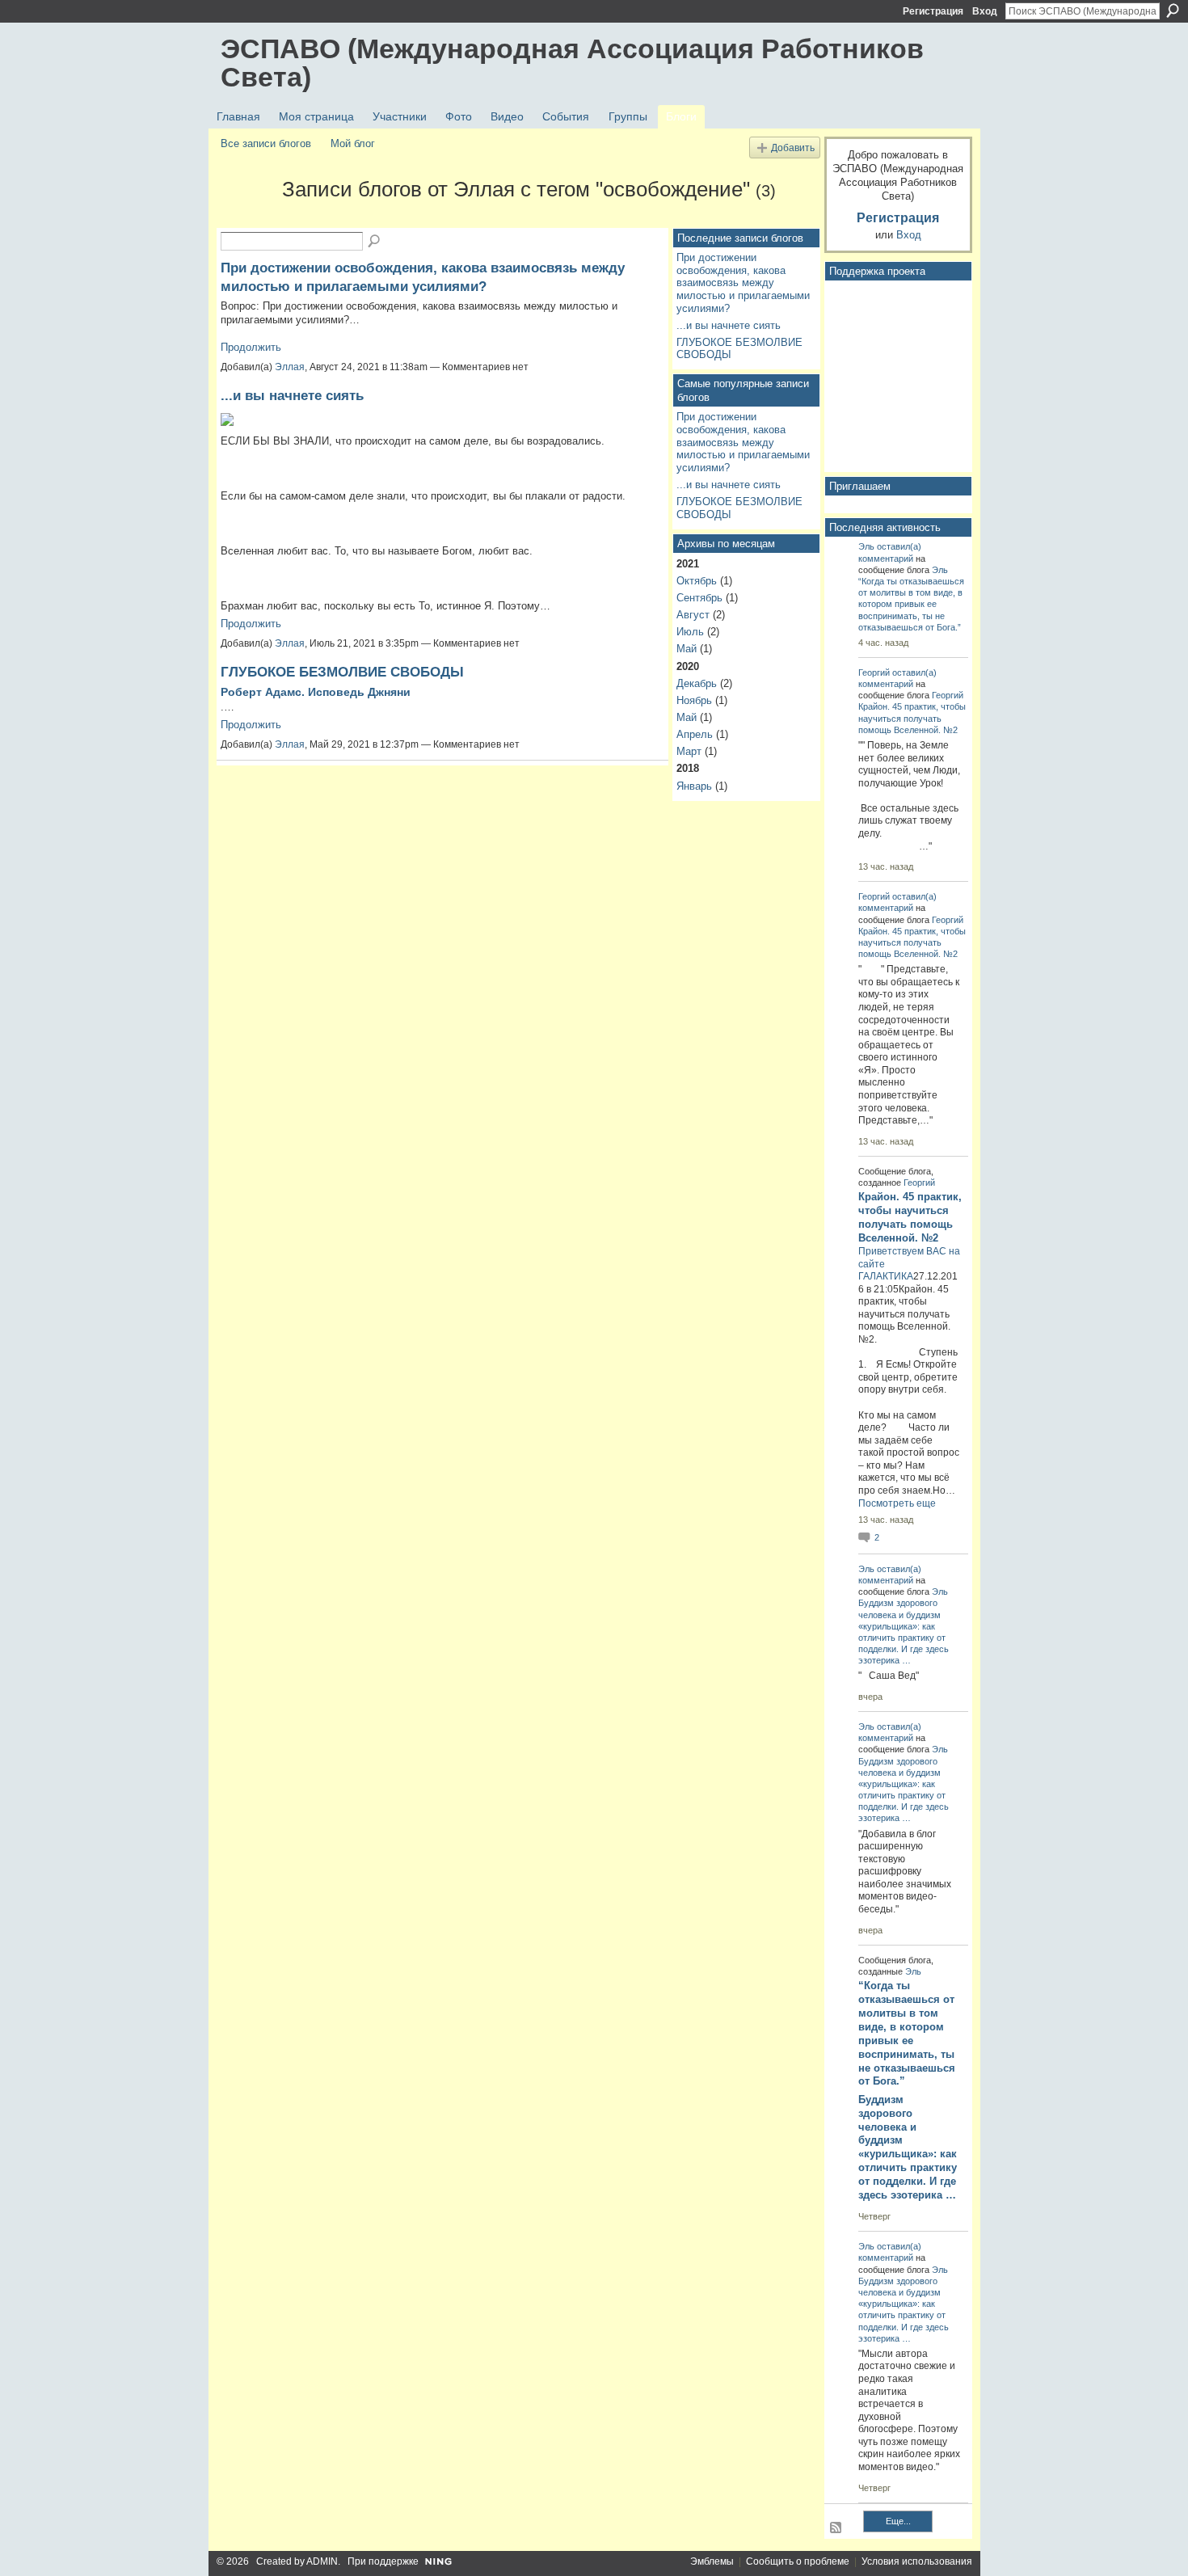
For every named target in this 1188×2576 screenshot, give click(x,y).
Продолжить (251, 347)
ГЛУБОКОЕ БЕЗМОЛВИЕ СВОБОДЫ (342, 672)
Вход (985, 11)
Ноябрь (694, 700)
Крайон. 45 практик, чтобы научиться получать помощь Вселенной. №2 (912, 718)
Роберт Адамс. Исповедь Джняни (317, 692)
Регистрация (933, 11)
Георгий (874, 672)
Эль (866, 546)
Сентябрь (699, 598)
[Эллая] (246, 218)
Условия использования (917, 2561)
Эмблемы (712, 2561)
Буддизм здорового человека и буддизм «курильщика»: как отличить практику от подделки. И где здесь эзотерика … (908, 2147)
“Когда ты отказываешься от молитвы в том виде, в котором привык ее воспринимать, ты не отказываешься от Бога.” (911, 604)
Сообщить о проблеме (798, 2561)
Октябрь (697, 581)
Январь (694, 786)
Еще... (898, 2521)
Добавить (793, 148)
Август (693, 615)
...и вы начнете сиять (292, 395)
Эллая (290, 367)
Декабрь (697, 683)
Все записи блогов (266, 143)
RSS (836, 2528)
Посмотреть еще (897, 1503)
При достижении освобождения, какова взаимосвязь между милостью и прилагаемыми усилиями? (743, 283)
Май (687, 649)
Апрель (695, 734)
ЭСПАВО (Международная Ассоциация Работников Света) (572, 63)
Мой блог (353, 143)
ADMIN (322, 2561)
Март (689, 751)
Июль (690, 632)
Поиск (1173, 11)
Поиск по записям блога (375, 242)
